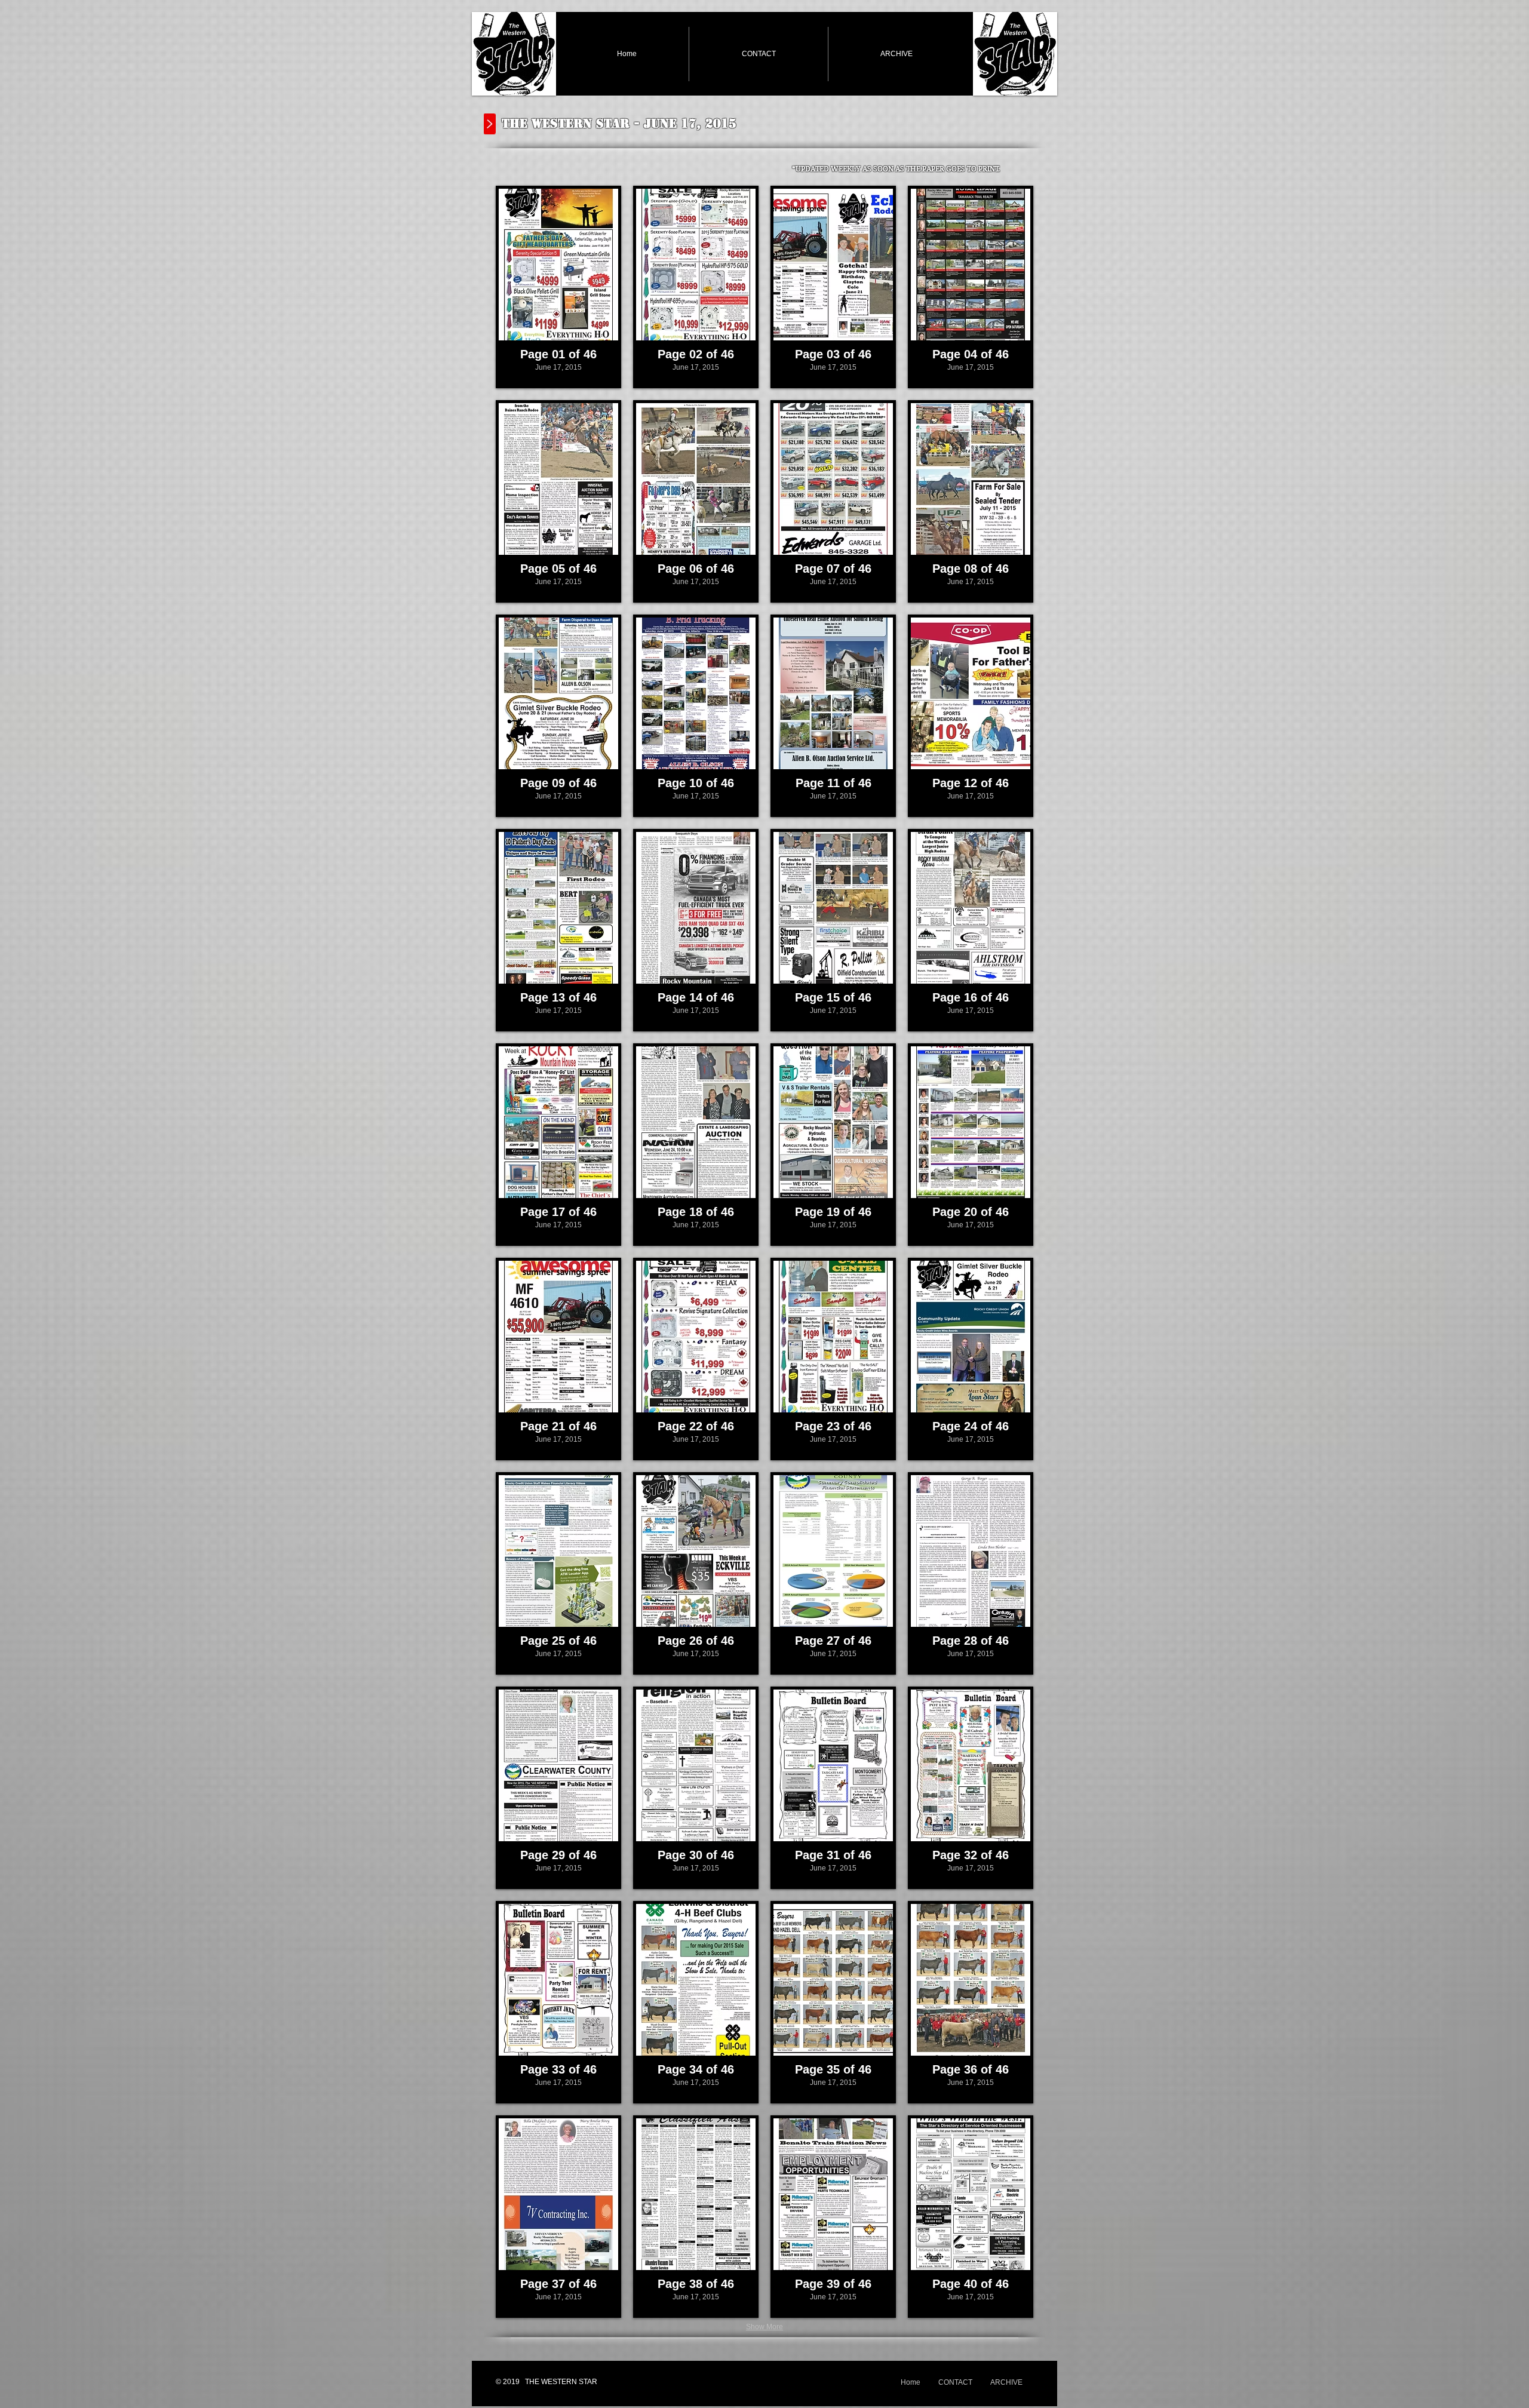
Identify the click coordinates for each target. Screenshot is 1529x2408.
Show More (764, 2327)
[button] (558, 287)
